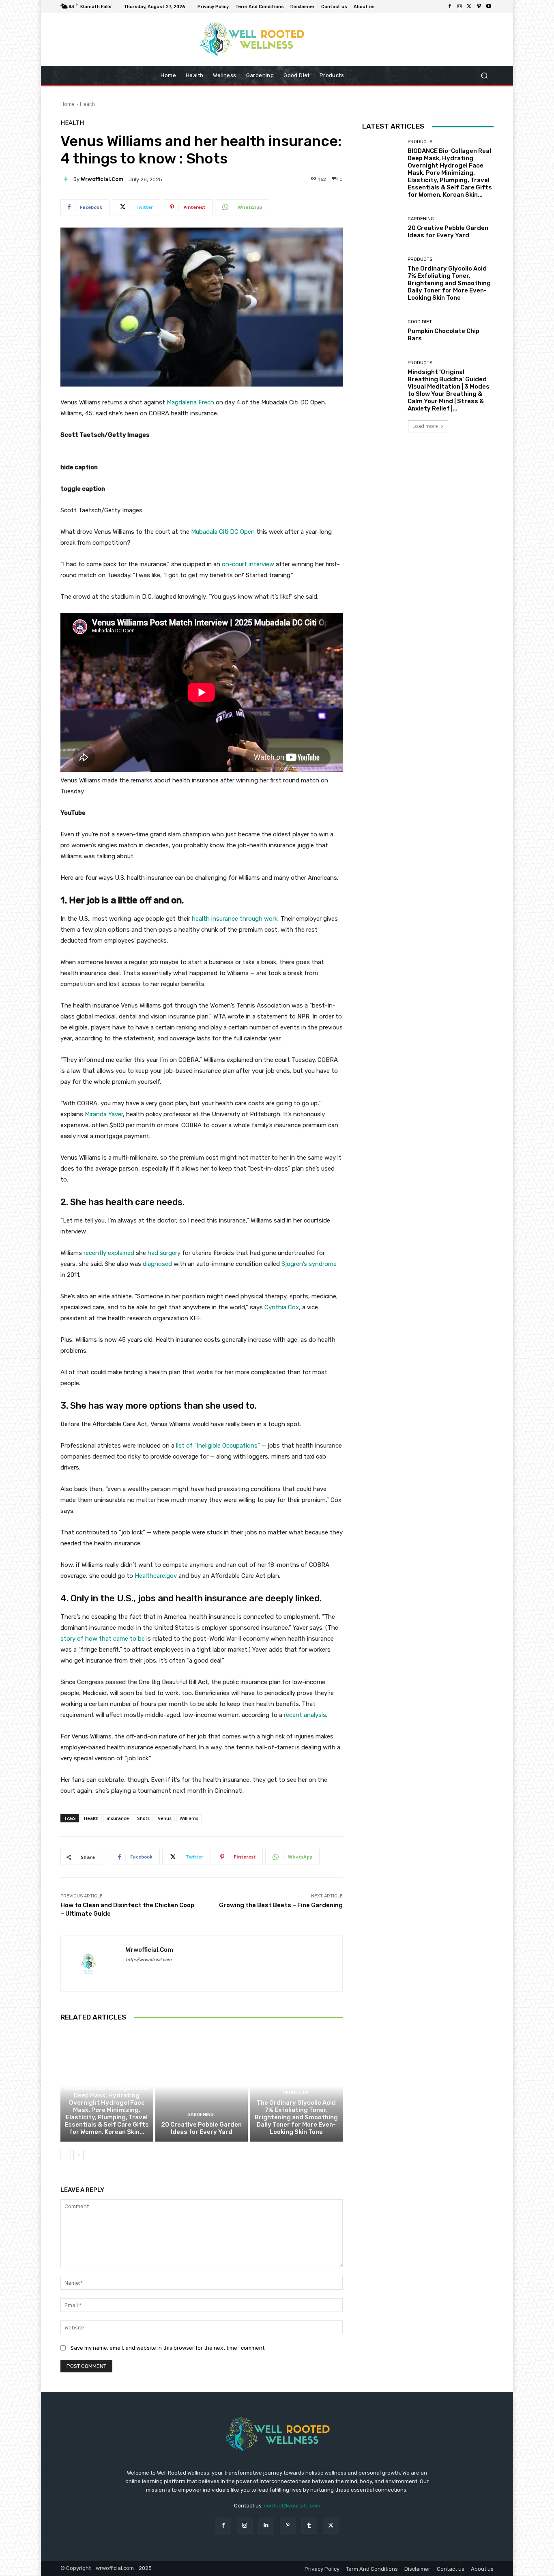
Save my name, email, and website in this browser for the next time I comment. (168, 2348)
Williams (189, 1818)
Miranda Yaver (104, 1114)
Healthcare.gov (156, 1576)
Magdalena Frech (190, 402)
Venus (165, 1818)
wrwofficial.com (102, 179)
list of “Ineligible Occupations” (218, 1446)
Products (106, 2078)
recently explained (109, 1253)
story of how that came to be (103, 1639)
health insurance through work (235, 919)
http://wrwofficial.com (149, 1960)
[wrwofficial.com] (67, 179)
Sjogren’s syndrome (309, 1264)
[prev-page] (65, 2155)
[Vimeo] (479, 6)
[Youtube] (489, 6)
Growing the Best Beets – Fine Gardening (281, 1905)
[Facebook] (450, 6)
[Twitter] (469, 6)
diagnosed (157, 1264)
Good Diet (420, 322)
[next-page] (78, 2155)
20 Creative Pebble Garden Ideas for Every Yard (201, 2128)
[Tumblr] (309, 2526)
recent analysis (305, 1715)
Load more (425, 426)
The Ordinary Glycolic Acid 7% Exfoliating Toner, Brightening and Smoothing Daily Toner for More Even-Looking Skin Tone (296, 2117)
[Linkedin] (266, 2526)
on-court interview (248, 564)
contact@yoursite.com (292, 2506)
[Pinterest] (288, 2526)
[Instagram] (460, 6)
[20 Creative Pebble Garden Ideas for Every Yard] (202, 2086)
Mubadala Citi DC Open (223, 532)
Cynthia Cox (282, 1307)
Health (87, 104)
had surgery (164, 1253)
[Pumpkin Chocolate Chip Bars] (382, 331)
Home (68, 104)
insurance (118, 1818)
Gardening (201, 2115)
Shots (143, 1818)
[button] (484, 76)
